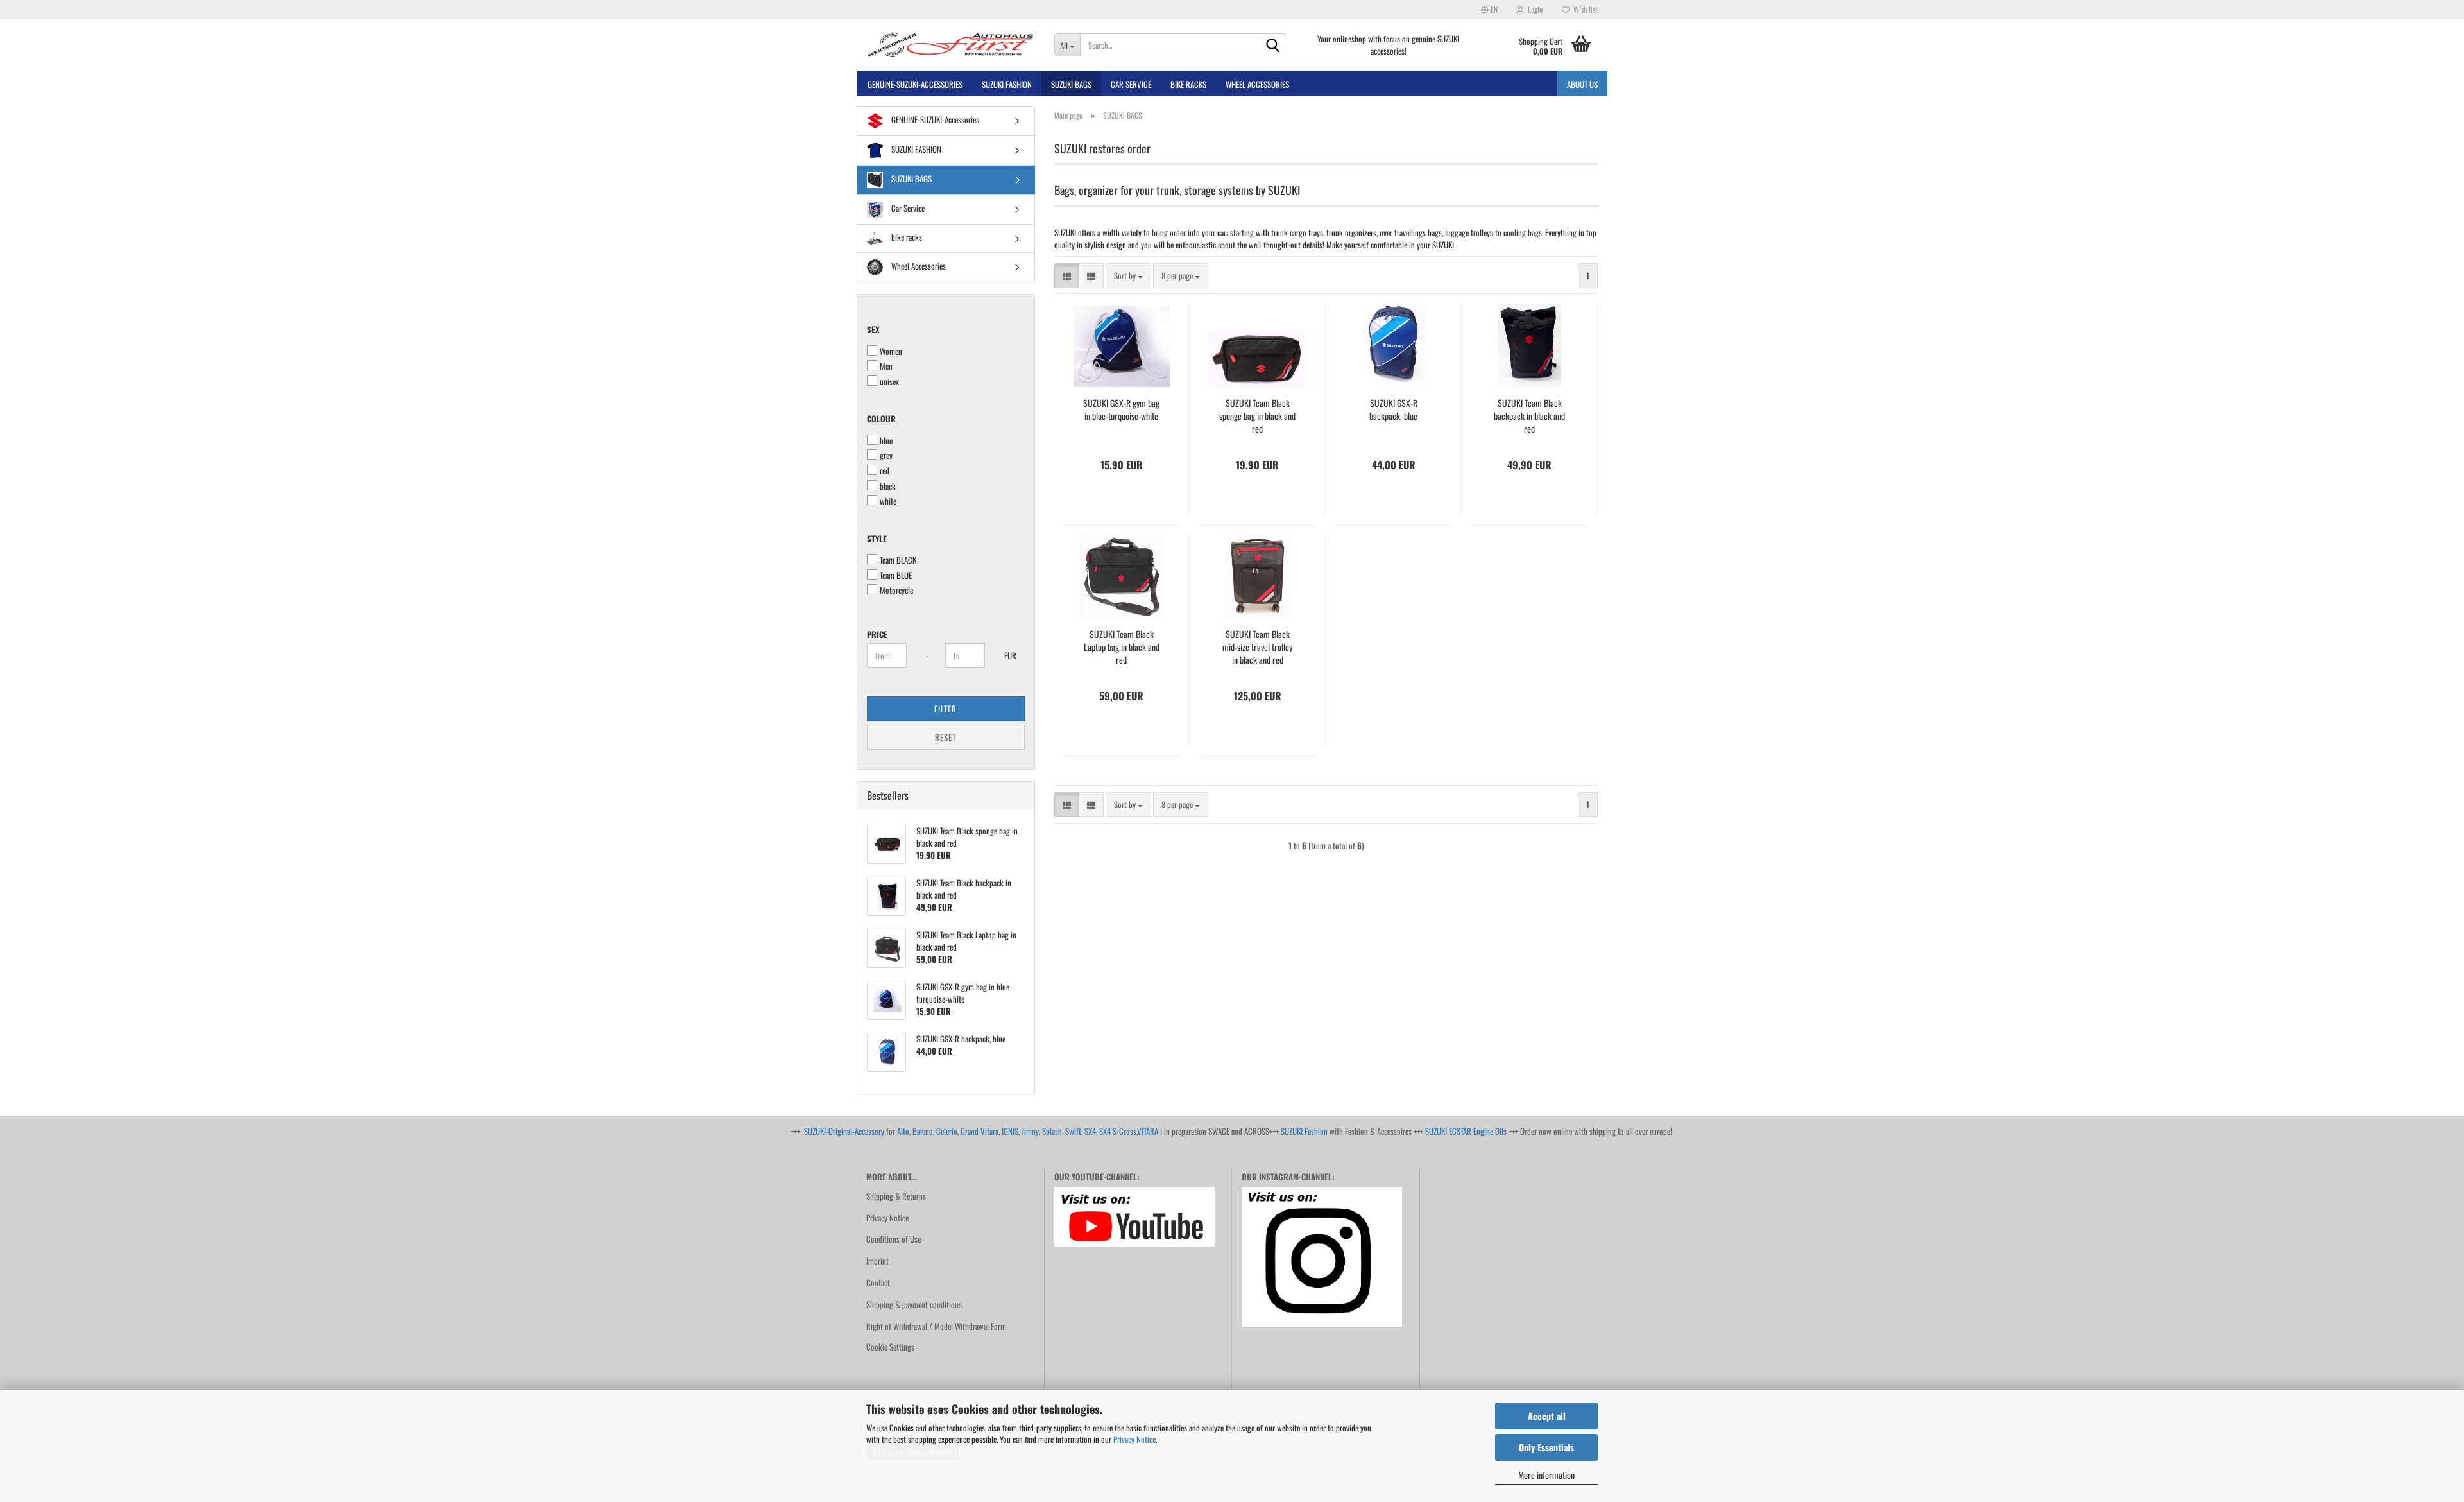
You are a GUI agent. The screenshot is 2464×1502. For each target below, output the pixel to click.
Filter (945, 709)
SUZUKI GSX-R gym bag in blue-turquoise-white (1121, 410)
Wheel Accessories (1257, 84)
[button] (1489, 10)
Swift (1073, 1131)
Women (891, 351)
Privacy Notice (1134, 1439)
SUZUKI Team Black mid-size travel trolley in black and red (1257, 647)
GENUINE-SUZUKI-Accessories (915, 84)
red (885, 471)
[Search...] (1273, 46)
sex (873, 330)
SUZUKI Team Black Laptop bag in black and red (1122, 647)
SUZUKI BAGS (1071, 84)
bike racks (1188, 84)
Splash (1052, 1131)
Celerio (947, 1131)
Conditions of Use (894, 1239)
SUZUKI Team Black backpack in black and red (1529, 416)
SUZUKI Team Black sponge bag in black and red (1257, 416)
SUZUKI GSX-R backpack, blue (1393, 410)
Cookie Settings (890, 1347)
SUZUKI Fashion (1304, 1131)
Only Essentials (1546, 1447)
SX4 (1090, 1131)
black (888, 486)
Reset (945, 737)
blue (886, 441)
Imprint (877, 1261)
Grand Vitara (980, 1131)
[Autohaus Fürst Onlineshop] (951, 45)
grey (886, 455)
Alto (903, 1131)
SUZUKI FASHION (1007, 84)
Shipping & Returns (896, 1196)
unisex (889, 382)
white (888, 501)
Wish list (1584, 9)
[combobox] (1128, 276)
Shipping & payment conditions (914, 1304)
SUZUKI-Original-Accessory (844, 1131)
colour (881, 419)
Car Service (1131, 84)
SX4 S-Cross (1118, 1131)
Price (877, 634)
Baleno (923, 1131)
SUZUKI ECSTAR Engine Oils (1466, 1131)
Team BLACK (898, 560)
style (877, 539)
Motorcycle (896, 590)
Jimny (1030, 1131)
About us (1582, 84)
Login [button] (1533, 9)
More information (1546, 1475)
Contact (878, 1282)
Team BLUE (896, 575)
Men (886, 366)
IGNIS (1010, 1131)
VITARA (1148, 1131)
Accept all (1547, 1416)
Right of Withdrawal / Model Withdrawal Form (936, 1326)
